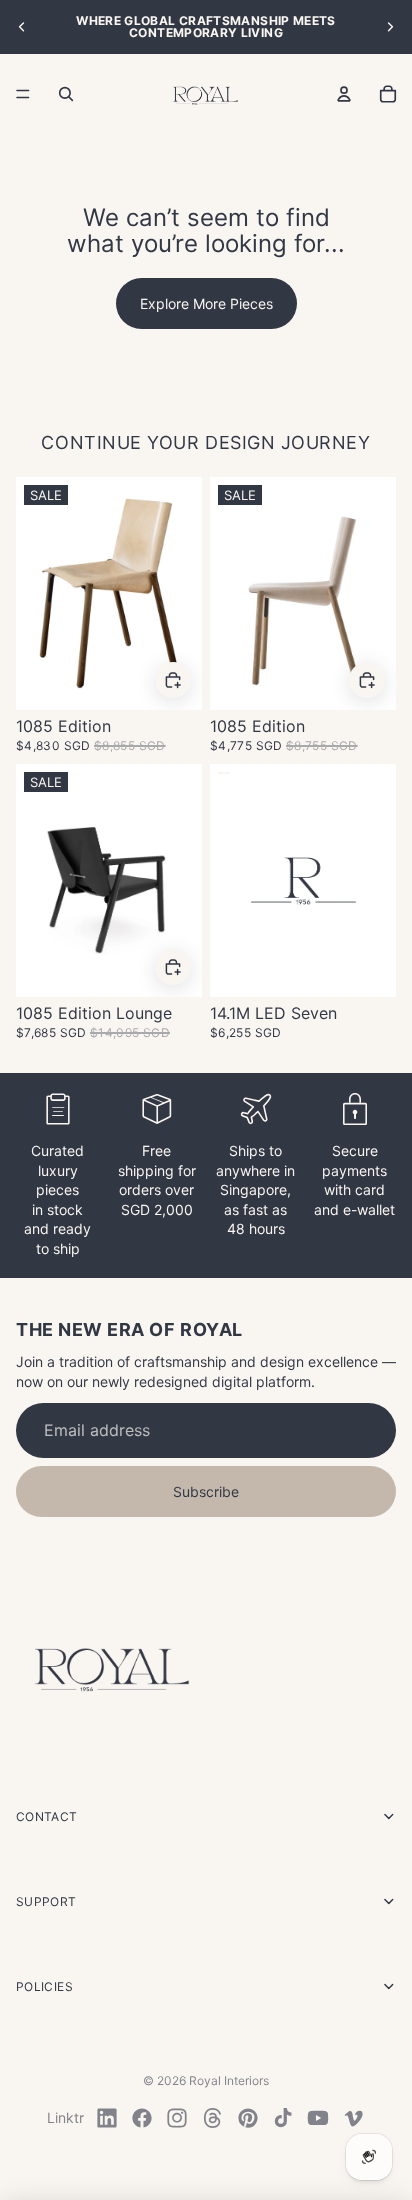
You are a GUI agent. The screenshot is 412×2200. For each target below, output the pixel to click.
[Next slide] (390, 27)
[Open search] (66, 94)
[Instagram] (177, 2118)
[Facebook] (142, 2118)
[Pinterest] (248, 2118)
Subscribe (206, 1491)
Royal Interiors (229, 2080)
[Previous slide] (22, 27)
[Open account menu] (344, 94)
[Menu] (23, 94)
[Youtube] (318, 2118)
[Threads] (213, 2118)
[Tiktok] (283, 2118)
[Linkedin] (107, 2118)
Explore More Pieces (206, 303)
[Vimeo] (353, 2118)
